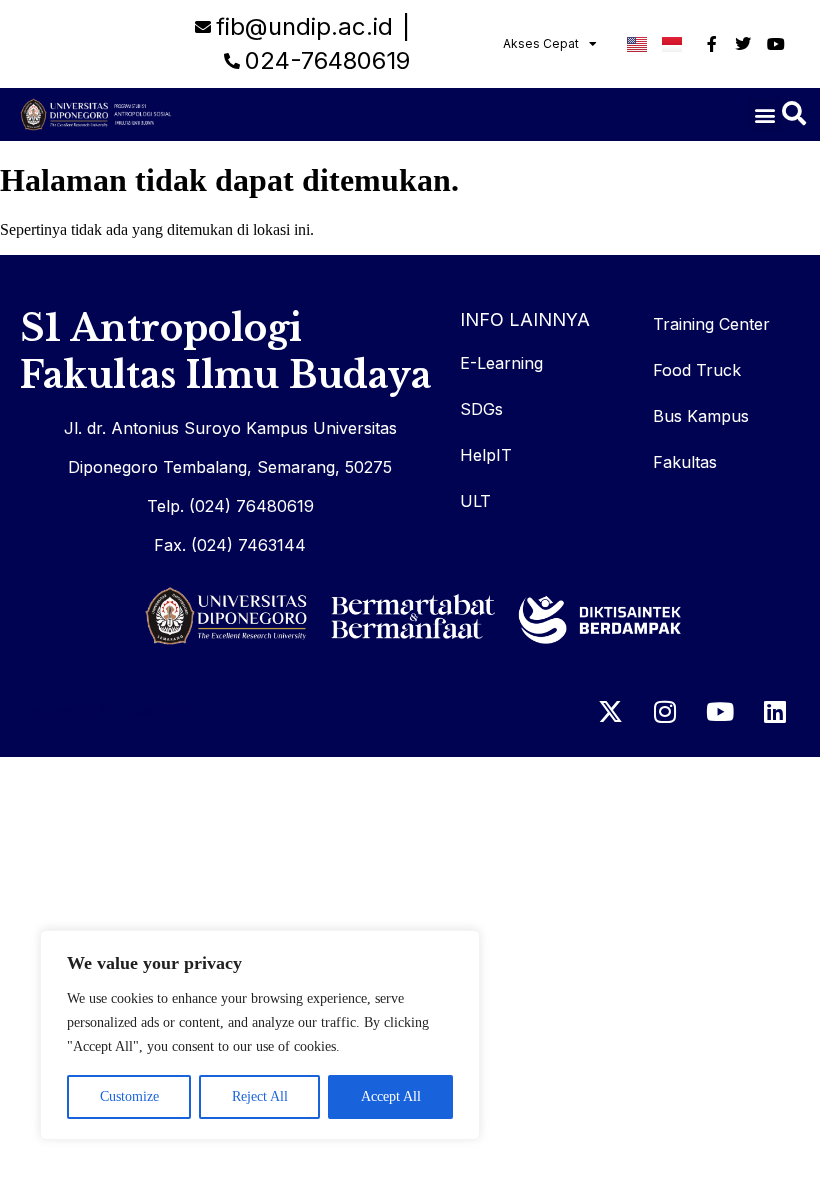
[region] (260, 1035)
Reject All (260, 1096)
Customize (129, 1096)
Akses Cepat (541, 43)
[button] (765, 114)
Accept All (391, 1096)
